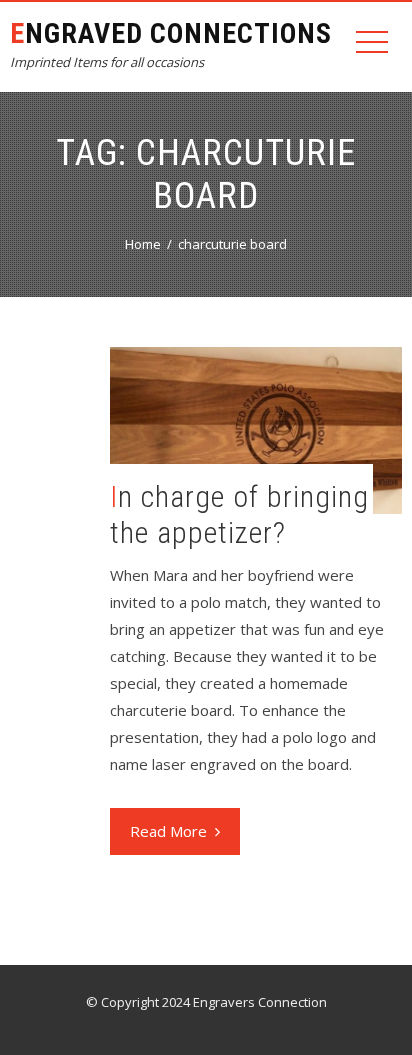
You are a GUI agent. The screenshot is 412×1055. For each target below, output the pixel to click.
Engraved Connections (171, 33)
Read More (168, 831)
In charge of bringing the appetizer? (239, 514)
